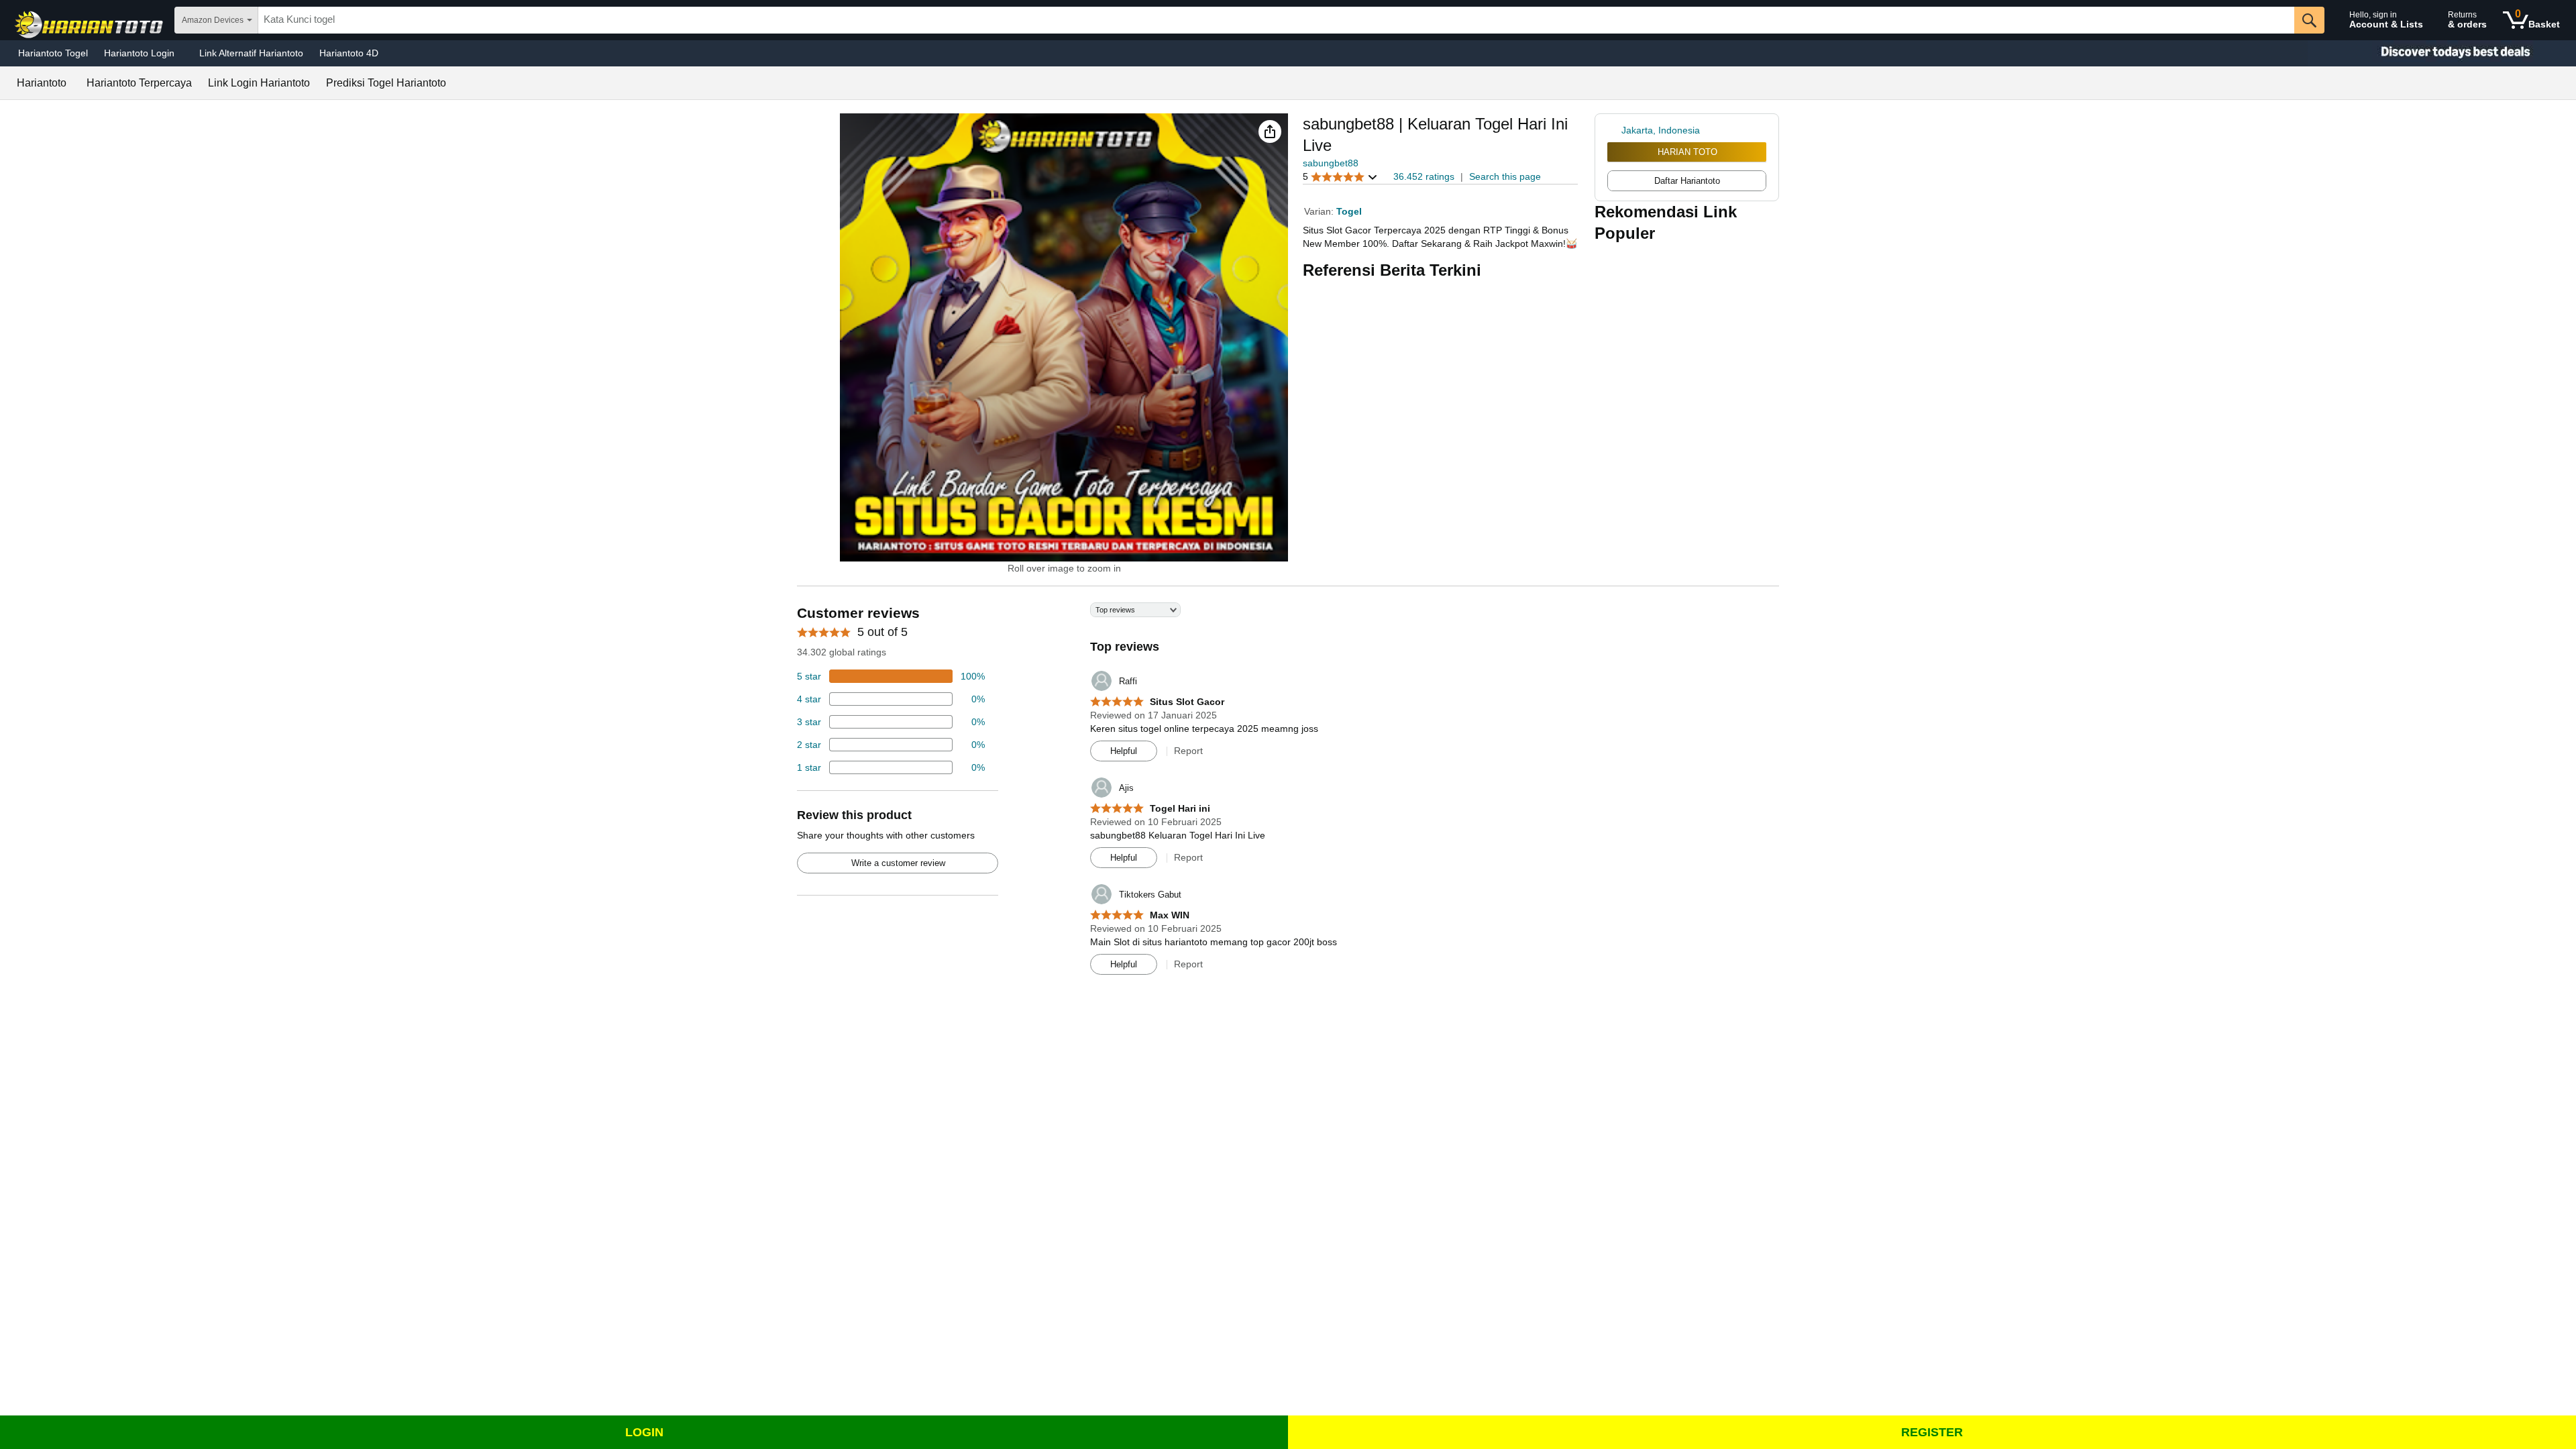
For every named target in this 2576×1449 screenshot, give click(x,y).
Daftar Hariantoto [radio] (1687, 181)
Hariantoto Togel (53, 53)
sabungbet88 (1331, 163)
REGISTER (1932, 1432)
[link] (1614, 130)
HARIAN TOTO (1687, 152)
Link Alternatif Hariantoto (251, 53)
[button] (1270, 131)
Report (1188, 751)
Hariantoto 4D (349, 53)
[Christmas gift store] (2442, 53)
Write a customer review (898, 863)
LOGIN (644, 1432)
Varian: (1320, 211)
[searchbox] (1276, 20)
